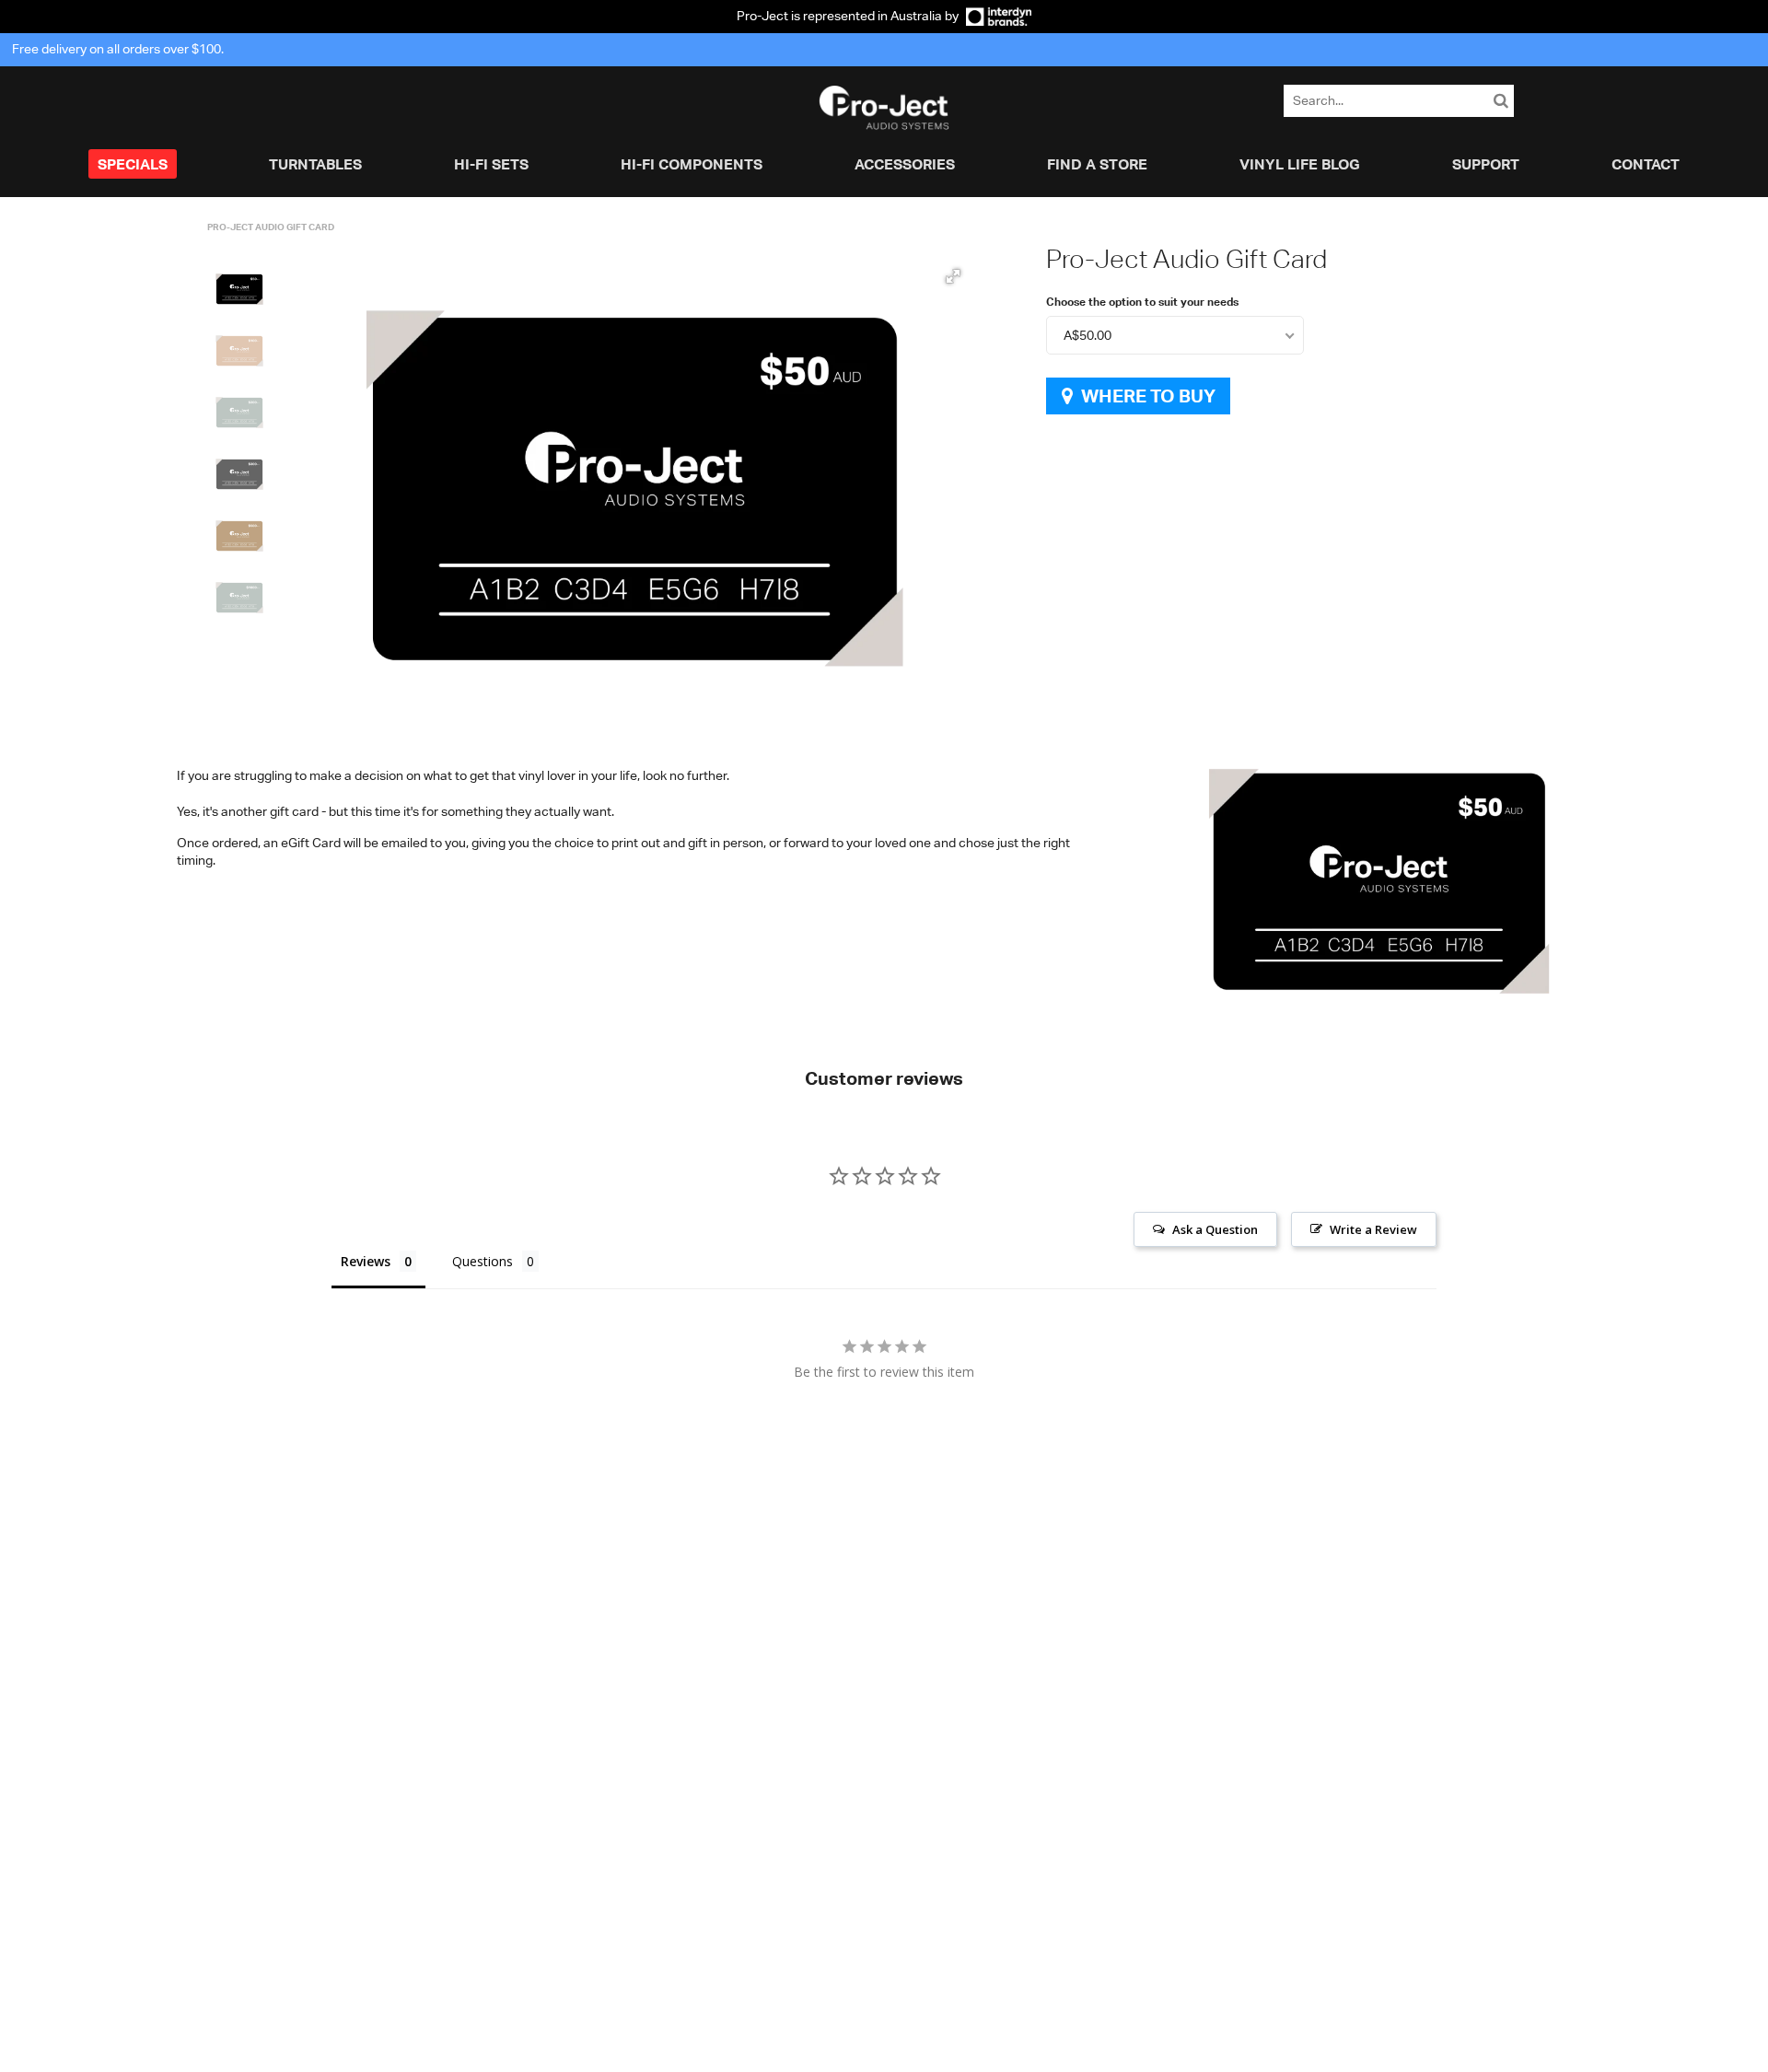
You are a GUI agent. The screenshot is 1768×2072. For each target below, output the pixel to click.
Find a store (1097, 164)
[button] (239, 289)
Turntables (315, 164)
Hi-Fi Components (692, 164)
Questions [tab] (483, 1261)
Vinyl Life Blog (1300, 164)
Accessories (905, 164)
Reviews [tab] (366, 1261)
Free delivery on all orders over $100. (118, 49)
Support (1486, 164)
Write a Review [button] (1373, 1229)
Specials (133, 164)
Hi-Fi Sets (491, 164)
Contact (1646, 164)
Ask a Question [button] (1215, 1229)
